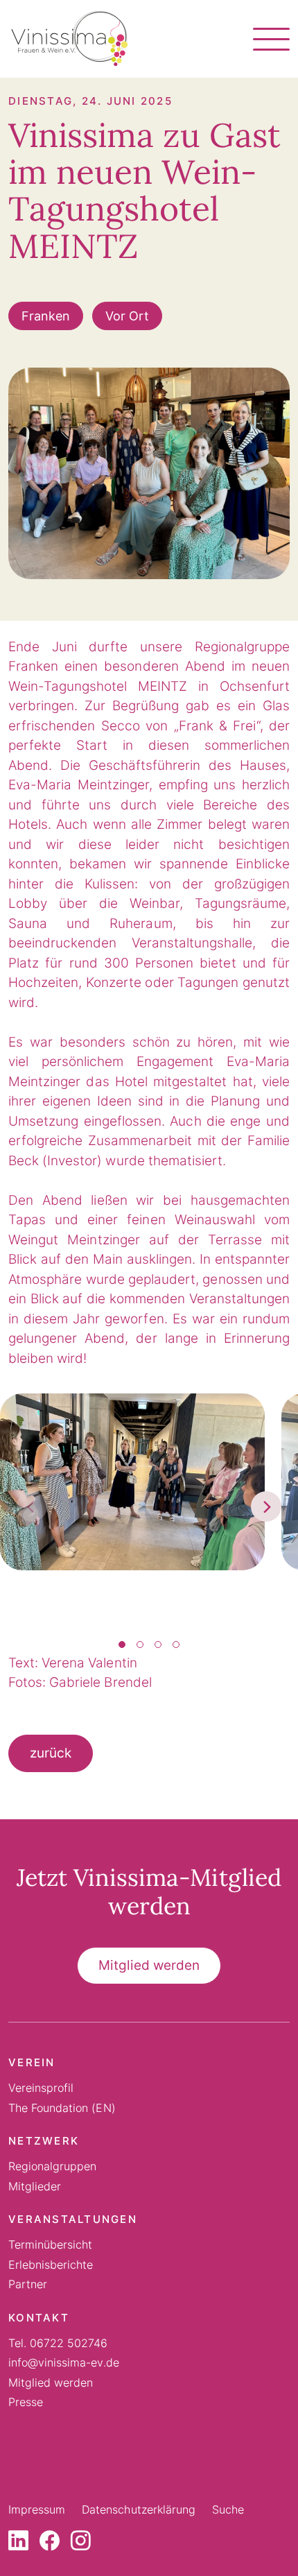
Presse (26, 2402)
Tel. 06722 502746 (58, 2343)
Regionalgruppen (52, 2166)
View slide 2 (140, 1645)
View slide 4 (176, 1645)
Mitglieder (35, 2186)
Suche (228, 2509)
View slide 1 (122, 1645)
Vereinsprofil (41, 2088)
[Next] (266, 1506)
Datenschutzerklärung (139, 2509)
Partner (28, 2284)
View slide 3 (158, 1645)
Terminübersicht (50, 2244)
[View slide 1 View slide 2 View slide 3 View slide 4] (149, 1507)
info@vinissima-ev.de (64, 2362)
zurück (51, 1753)
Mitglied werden (149, 1965)
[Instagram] (81, 2544)
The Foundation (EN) (62, 2108)
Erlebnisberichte (51, 2265)
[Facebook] (50, 2544)
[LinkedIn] (18, 2544)
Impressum (37, 2509)
